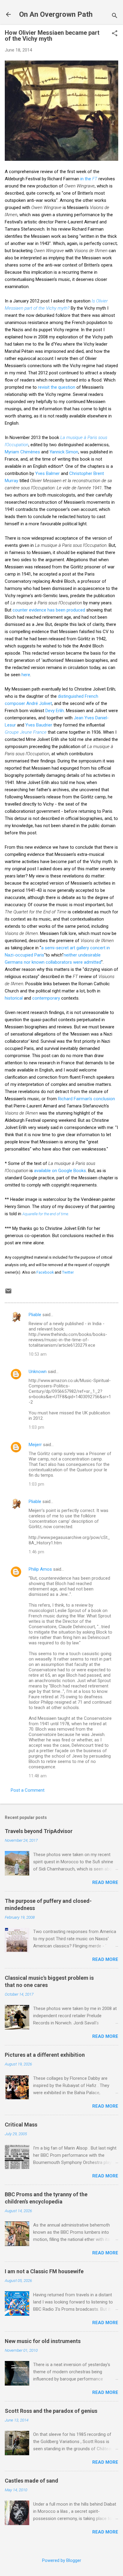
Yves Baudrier (39, 725)
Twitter (68, 1272)
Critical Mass (21, 2125)
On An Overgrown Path (56, 14)
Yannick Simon (64, 452)
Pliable (35, 1315)
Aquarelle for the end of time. (46, 1214)
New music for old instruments (43, 2341)
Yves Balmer (47, 473)
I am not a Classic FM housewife (44, 2271)
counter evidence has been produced (49, 610)
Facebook (45, 1272)
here (26, 675)
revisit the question (57, 387)
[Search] (115, 16)
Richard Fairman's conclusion (86, 1099)
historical (14, 998)
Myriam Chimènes (22, 452)
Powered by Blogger (62, 2560)
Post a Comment (28, 1790)
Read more (105, 1882)
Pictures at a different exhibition (45, 2055)
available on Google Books (60, 1171)
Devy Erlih (55, 711)
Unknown (38, 1372)
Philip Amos (40, 1569)
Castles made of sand (31, 2481)
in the (89, 179)
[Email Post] (8, 1293)
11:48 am (38, 1776)
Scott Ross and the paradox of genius (51, 2411)
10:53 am (38, 1354)
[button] (115, 34)
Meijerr (35, 1445)
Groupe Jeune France (26, 732)
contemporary (46, 998)
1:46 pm (36, 1552)
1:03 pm (36, 1427)
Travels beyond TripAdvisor (39, 1831)
